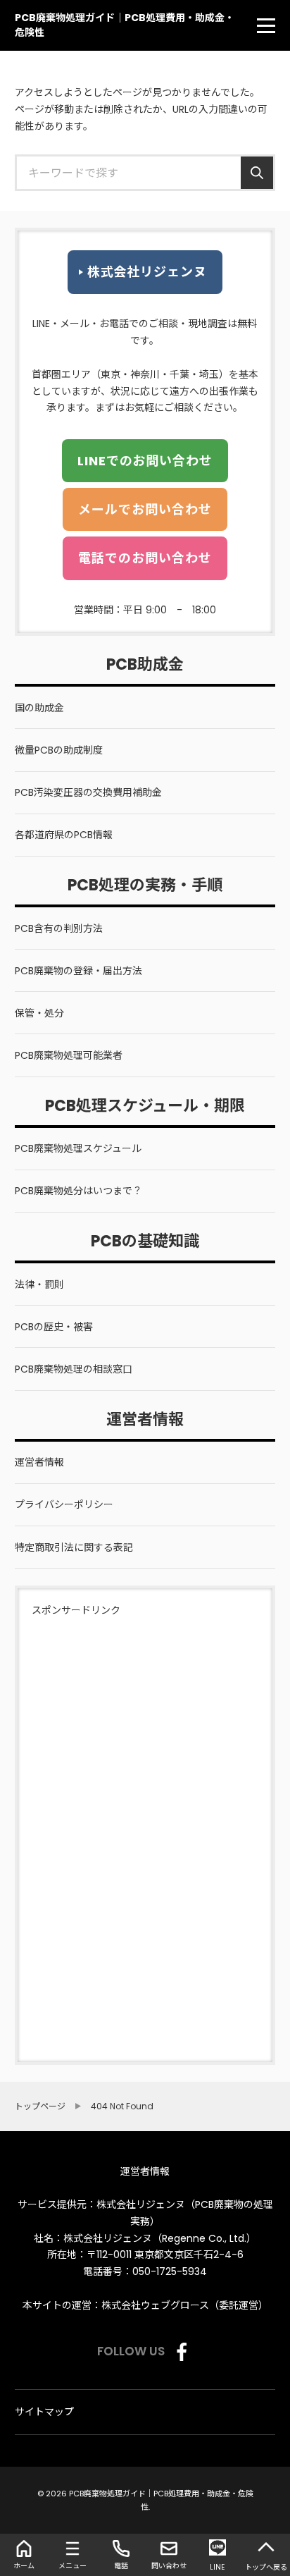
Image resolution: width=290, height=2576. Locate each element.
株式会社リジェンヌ (147, 272)
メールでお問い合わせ (145, 509)
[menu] (266, 25)
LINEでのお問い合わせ (145, 461)
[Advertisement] (74, 1831)
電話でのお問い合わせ (145, 558)
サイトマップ (44, 2412)
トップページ (40, 2106)
